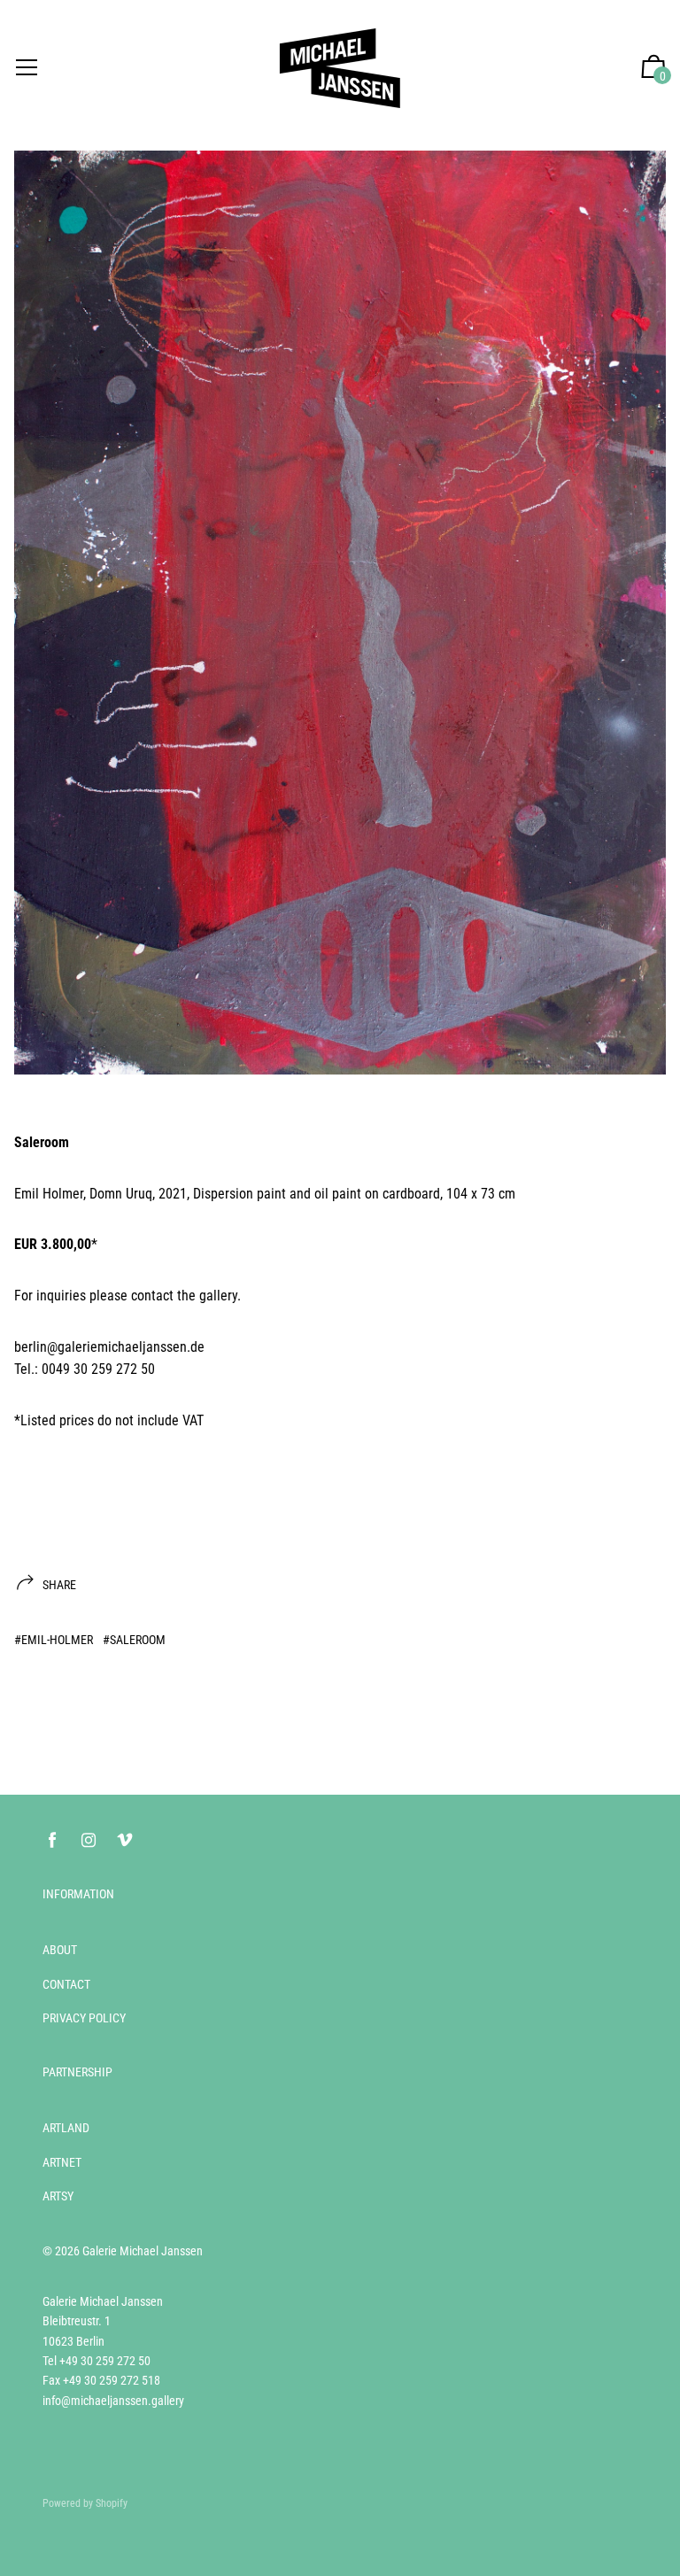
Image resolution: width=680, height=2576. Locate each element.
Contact (66, 1984)
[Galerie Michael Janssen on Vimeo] (125, 1840)
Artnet (62, 2162)
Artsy (58, 2196)
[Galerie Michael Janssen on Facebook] (52, 1840)
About (60, 1950)
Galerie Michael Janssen (143, 2251)
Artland (66, 2128)
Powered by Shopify (85, 2503)
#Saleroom (134, 1640)
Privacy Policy (84, 2018)
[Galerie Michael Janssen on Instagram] (89, 1840)
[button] (653, 69)
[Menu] (27, 69)
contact (152, 1296)
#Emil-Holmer (54, 1640)
